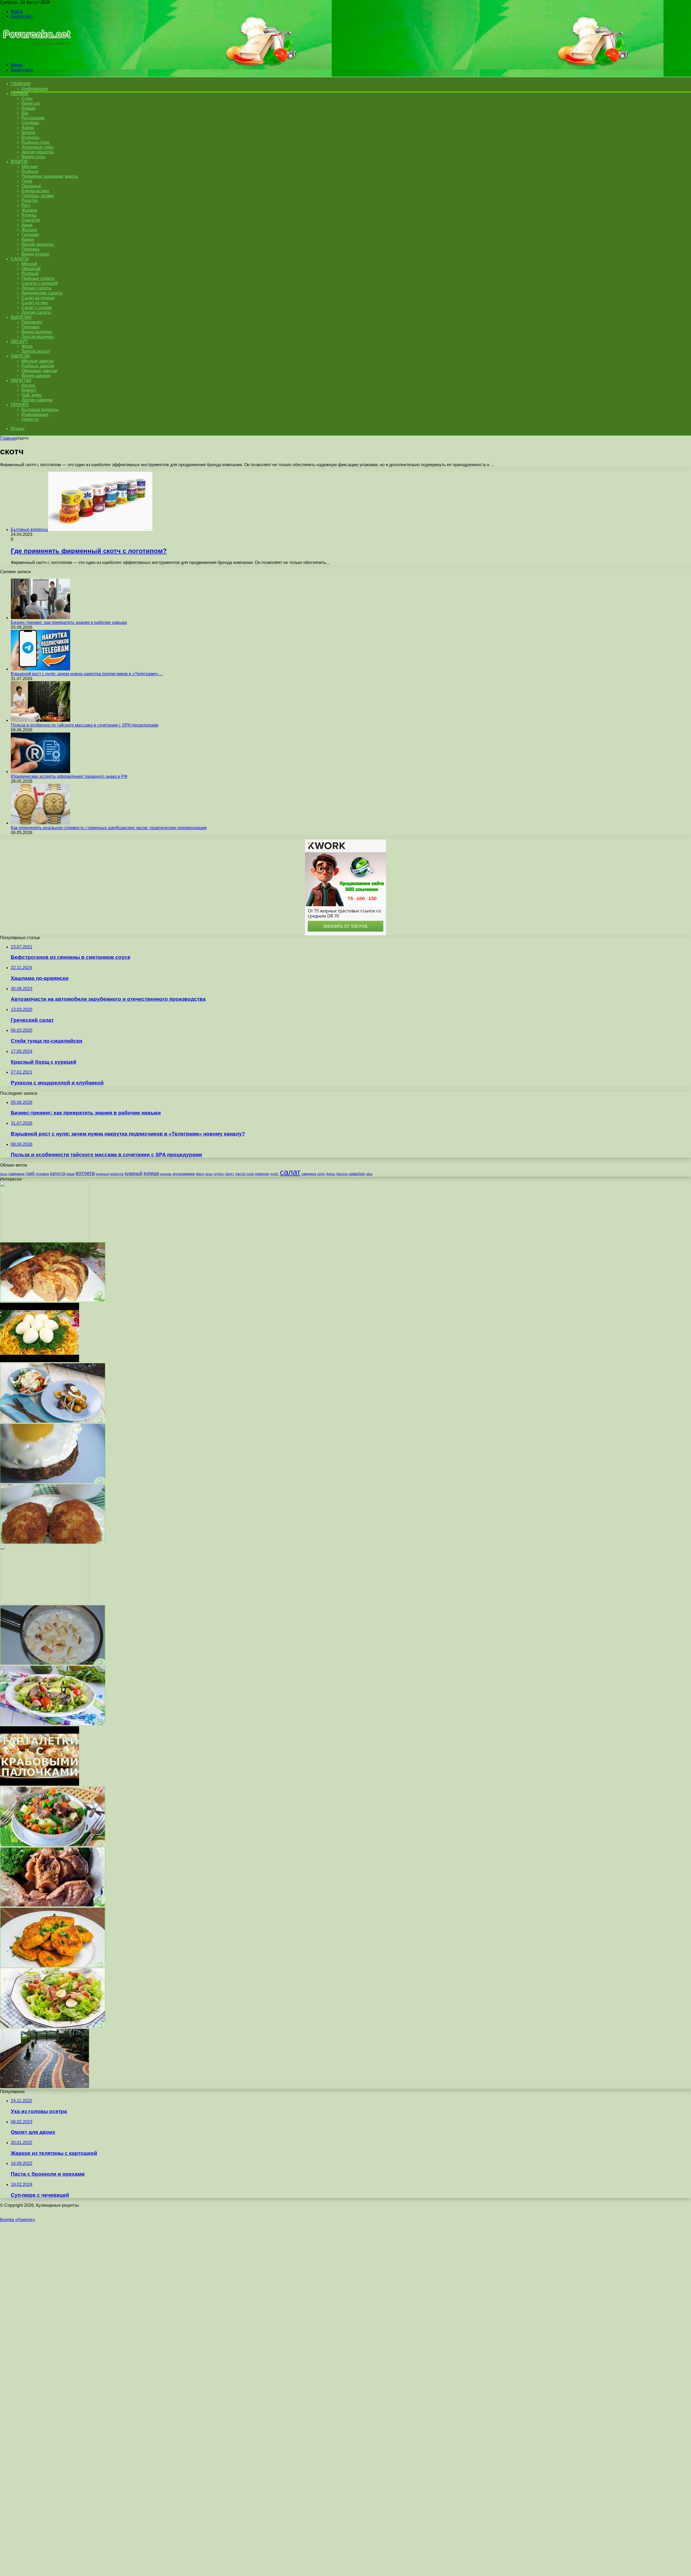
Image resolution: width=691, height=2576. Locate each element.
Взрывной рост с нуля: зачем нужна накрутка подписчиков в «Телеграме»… (87, 674)
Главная (8, 438)
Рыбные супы (35, 142)
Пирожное (32, 322)
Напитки (21, 380)
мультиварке (184, 1174)
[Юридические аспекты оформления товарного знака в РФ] (40, 772)
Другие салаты (36, 312)
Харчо (28, 128)
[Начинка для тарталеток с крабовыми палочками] (40, 1784)
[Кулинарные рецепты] (36, 56)
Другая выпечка (38, 337)
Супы (27, 98)
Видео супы (33, 157)
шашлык (357, 1174)
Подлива (31, 249)
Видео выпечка (37, 332)
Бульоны (31, 137)
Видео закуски (36, 376)
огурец (219, 1174)
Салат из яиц (35, 303)
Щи (25, 113)
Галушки (30, 235)
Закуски (20, 356)
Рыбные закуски (38, 366)
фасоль (342, 1174)
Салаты (20, 259)
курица (151, 1173)
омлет (230, 1174)
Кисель (28, 385)
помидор (262, 1174)
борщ (4, 1174)
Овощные (31, 186)
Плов (27, 181)
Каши (27, 225)
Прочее (20, 405)
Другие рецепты (38, 152)
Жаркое (29, 210)
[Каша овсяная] (44, 1603)
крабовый (102, 1174)
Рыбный (30, 273)
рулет (274, 1174)
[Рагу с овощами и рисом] (53, 1845)
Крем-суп (31, 103)
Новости (30, 419)
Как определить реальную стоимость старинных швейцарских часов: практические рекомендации (109, 828)
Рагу (26, 205)
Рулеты (29, 215)
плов (250, 1174)
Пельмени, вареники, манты (50, 176)
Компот (29, 390)
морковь (166, 1174)
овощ (209, 1174)
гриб (30, 1173)
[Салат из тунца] (53, 1724)
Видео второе (35, 254)
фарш (331, 1174)
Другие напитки (37, 400)
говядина (16, 1174)
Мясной (29, 264)
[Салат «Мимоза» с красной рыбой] (44, 1240)
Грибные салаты (38, 278)
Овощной (31, 269)
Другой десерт (36, 351)
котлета (85, 1173)
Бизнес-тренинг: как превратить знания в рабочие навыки (69, 622)
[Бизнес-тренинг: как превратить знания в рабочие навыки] (40, 618)
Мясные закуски (38, 361)
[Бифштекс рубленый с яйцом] (53, 1482)
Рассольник (33, 118)
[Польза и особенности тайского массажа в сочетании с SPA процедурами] (40, 720)
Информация (35, 89)
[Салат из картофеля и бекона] (53, 2026)
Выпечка (21, 317)
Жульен (29, 230)
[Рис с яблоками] (53, 1663)
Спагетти (31, 220)
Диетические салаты (42, 293)
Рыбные (30, 171)
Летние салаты (37, 288)
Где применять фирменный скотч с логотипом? (89, 551)
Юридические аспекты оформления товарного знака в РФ (69, 776)
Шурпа (28, 132)
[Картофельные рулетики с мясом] (53, 1300)
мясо (200, 1174)
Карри (28, 239)
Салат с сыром (37, 308)
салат (290, 1172)
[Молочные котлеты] (53, 1542)
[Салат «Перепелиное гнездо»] (40, 1361)
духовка (42, 1174)
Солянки (30, 123)
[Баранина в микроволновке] (53, 1905)
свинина (309, 1174)
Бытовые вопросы (40, 410)
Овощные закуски (39, 371)
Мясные (30, 167)
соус (321, 1174)
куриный (134, 1173)
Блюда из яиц (35, 191)
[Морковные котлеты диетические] (53, 1966)
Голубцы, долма (38, 196)
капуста (58, 1173)
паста (240, 1174)
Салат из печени (38, 298)
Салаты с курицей (40, 283)
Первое (20, 94)
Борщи (28, 108)
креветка (117, 1174)
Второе (19, 162)
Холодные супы (38, 147)
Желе (27, 346)
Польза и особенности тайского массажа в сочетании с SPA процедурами (85, 725)
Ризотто (30, 201)
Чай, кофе (32, 395)
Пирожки (31, 327)
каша (70, 1174)
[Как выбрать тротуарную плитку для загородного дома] (45, 2087)
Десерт (19, 342)
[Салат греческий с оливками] (53, 1421)
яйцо (369, 1174)
